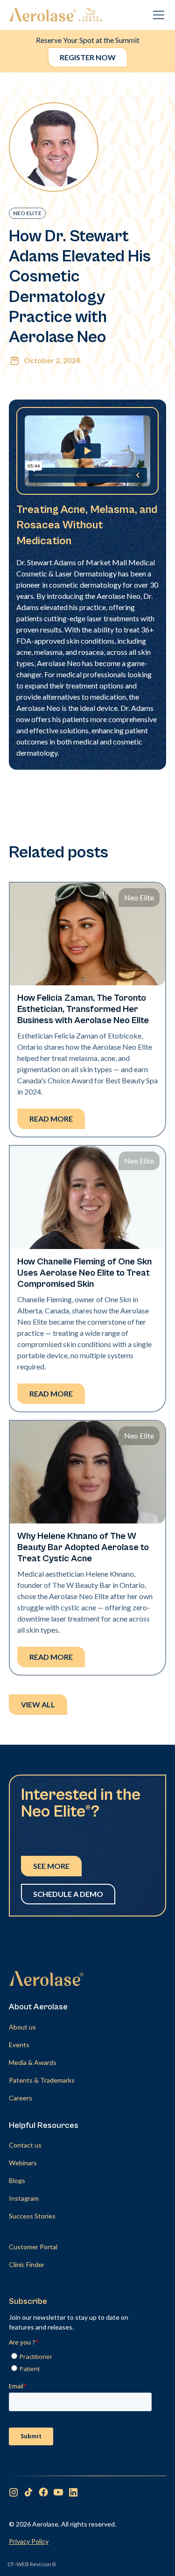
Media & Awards (33, 2062)
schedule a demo (68, 1894)
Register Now (88, 57)
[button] (157, 15)
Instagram (24, 2198)
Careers (21, 2098)
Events (19, 2045)
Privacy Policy (29, 2541)
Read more (51, 1119)
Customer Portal (33, 2247)
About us (22, 2027)
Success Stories (32, 2216)
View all (38, 1704)
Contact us (25, 2145)
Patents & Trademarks (42, 2080)
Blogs (17, 2180)
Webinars (23, 2163)
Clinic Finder (27, 2264)
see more (51, 1866)
